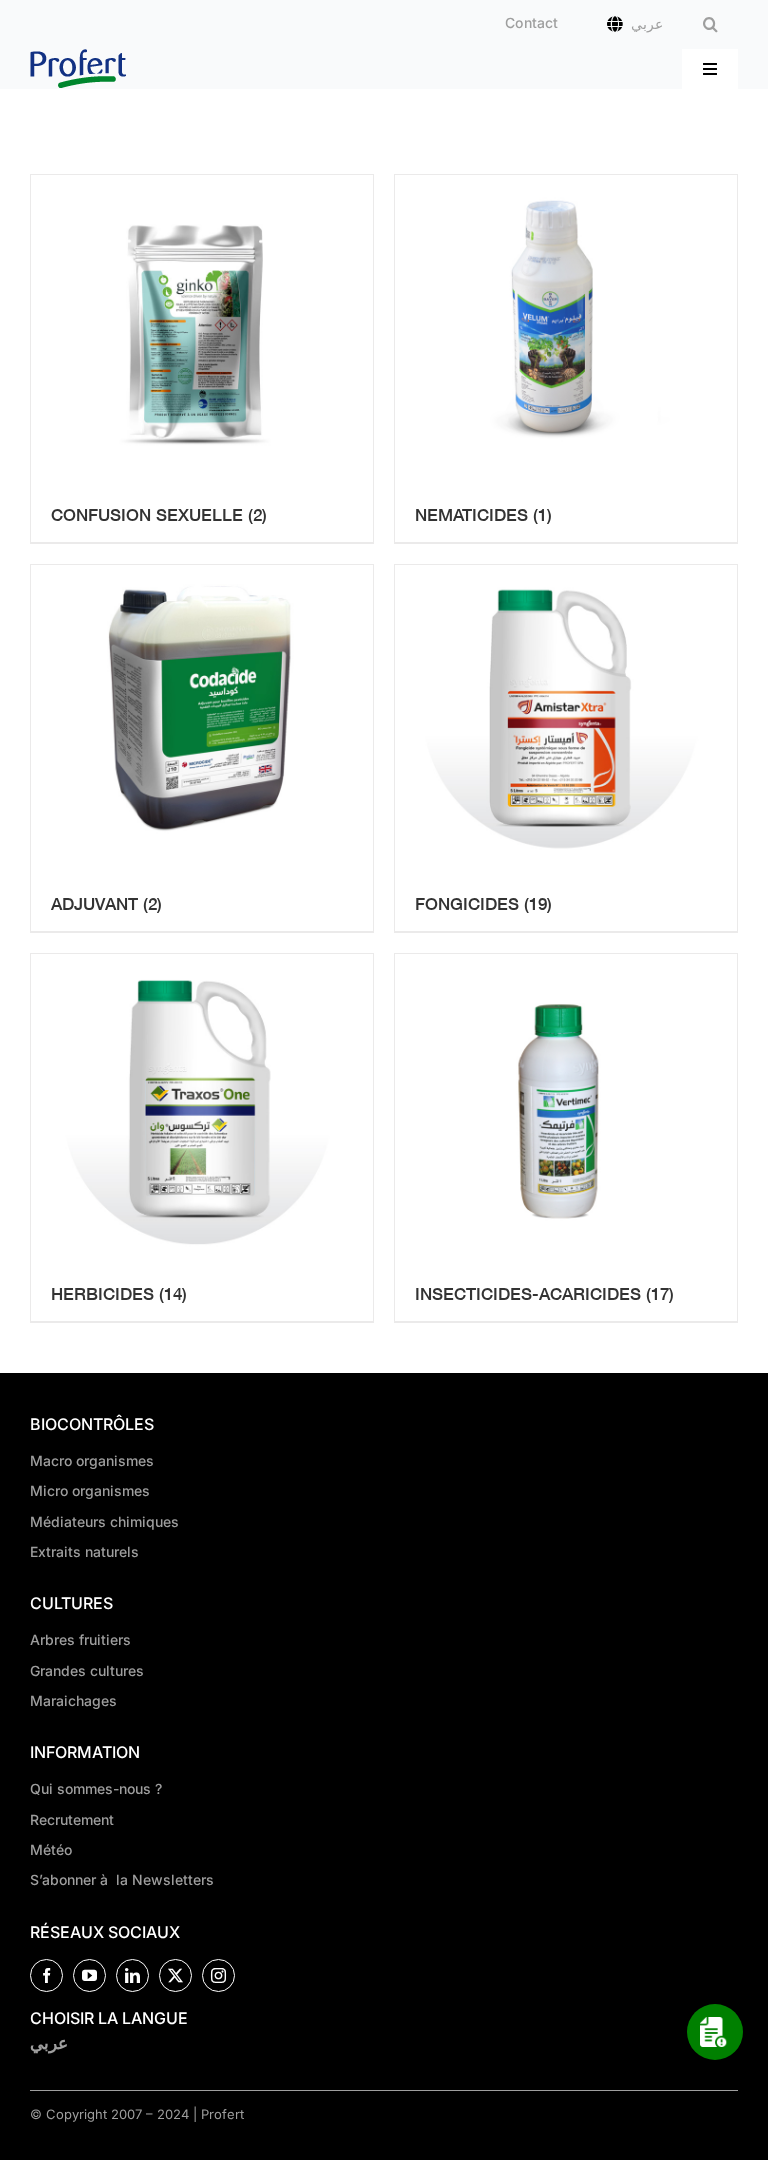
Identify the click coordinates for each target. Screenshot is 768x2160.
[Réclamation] (715, 2032)
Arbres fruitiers (80, 1639)
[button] (710, 24)
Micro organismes (90, 1490)
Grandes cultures (87, 1670)
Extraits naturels (84, 1551)
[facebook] (46, 1975)
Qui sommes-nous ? (96, 1788)
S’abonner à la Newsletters (122, 1879)
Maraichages (73, 1700)
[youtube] (89, 1975)
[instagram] (218, 1975)
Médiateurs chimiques (104, 1521)
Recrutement (72, 1819)
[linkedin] (132, 1975)
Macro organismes (92, 1460)
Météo (51, 1849)
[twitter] (175, 1975)
